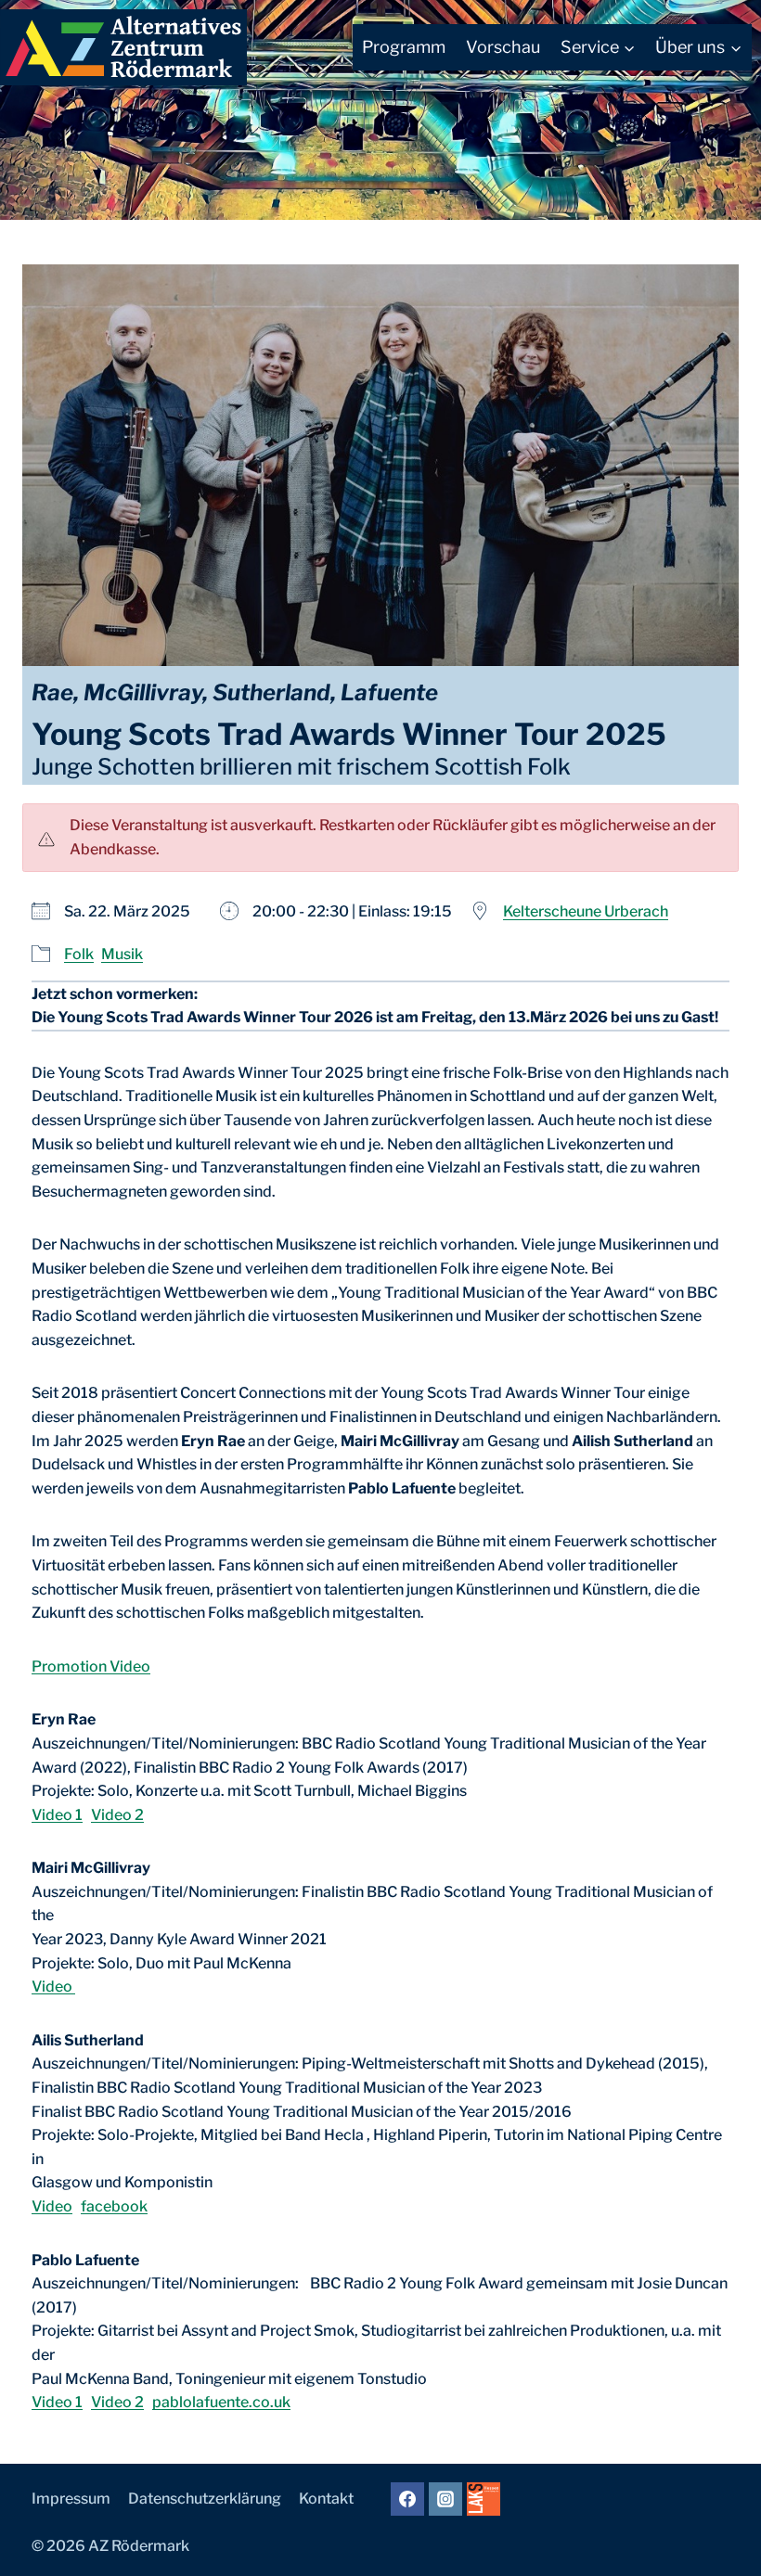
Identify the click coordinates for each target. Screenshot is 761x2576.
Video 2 (117, 1815)
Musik (122, 954)
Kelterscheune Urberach (586, 911)
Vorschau (503, 47)
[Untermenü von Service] (598, 47)
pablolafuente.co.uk (221, 2402)
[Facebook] (407, 2499)
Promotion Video (91, 1666)
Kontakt (326, 2499)
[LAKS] (484, 2499)
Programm (404, 47)
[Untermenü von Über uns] (698, 47)
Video (53, 1986)
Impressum (71, 2499)
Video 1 (57, 1815)
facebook (114, 2206)
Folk (79, 954)
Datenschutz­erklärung (205, 2499)
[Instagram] (445, 2499)
